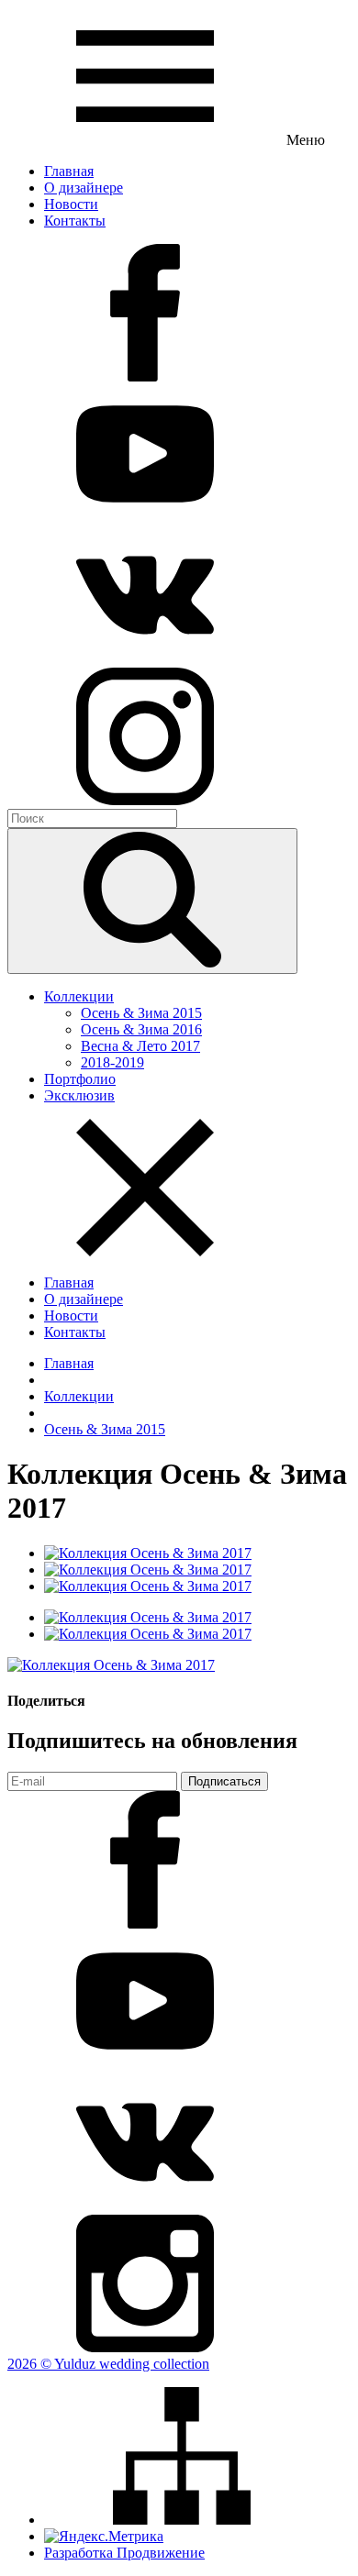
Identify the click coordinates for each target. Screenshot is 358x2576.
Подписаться (224, 1781)
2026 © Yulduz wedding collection (108, 2364)
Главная (69, 1363)
